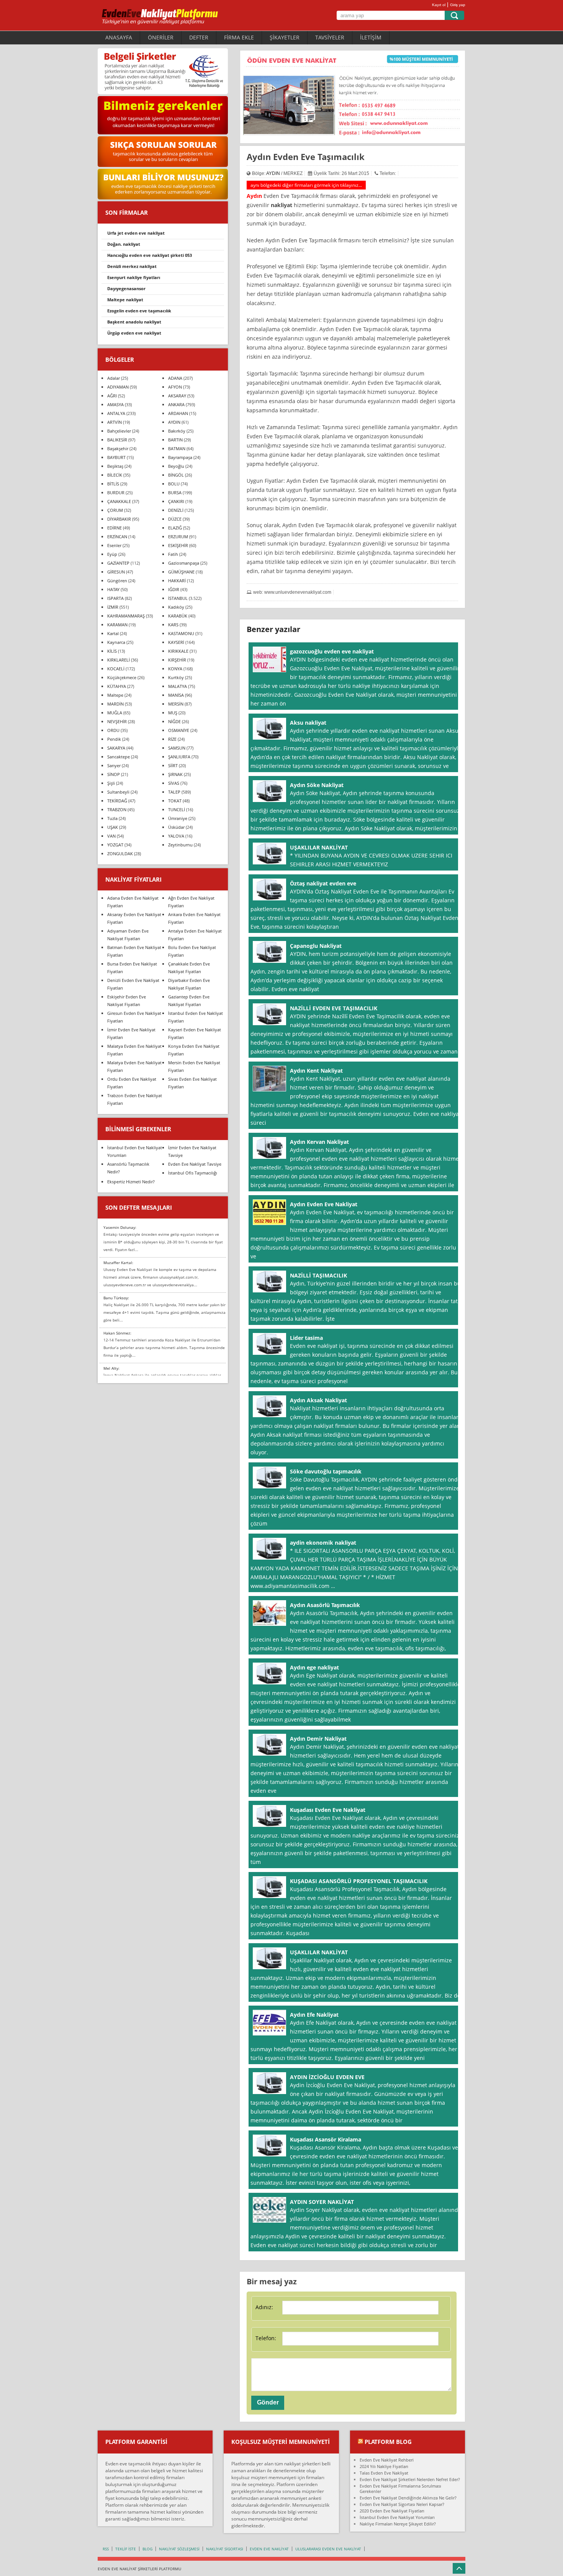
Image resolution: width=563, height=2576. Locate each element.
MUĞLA (115, 713)
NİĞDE (174, 721)
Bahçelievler (119, 431)
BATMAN (177, 448)
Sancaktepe (119, 757)
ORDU (113, 730)
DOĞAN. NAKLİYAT (124, 244)
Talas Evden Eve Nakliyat (384, 2473)
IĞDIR (174, 589)
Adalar (114, 378)
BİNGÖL (176, 475)
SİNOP (114, 774)
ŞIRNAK (175, 774)
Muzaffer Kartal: (118, 1263)
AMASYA (115, 404)
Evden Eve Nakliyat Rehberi (387, 2460)
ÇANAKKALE (119, 501)
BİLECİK (115, 475)
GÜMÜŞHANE (181, 572)
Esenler (114, 545)
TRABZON (117, 809)
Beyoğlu (176, 466)
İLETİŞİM (371, 37)
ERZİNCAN (117, 537)
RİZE (172, 739)
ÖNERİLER (161, 37)
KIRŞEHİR (177, 660)
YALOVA (176, 836)
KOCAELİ (116, 669)
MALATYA (178, 686)
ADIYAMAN (118, 387)
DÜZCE (175, 519)
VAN (111, 836)
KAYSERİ (176, 642)
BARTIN (175, 440)
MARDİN (115, 704)
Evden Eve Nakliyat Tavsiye (195, 1164)
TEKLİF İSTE (126, 2549)
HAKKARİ (177, 581)
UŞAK (113, 827)
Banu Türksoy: (116, 1298)
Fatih (173, 554)
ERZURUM (178, 537)
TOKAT (175, 801)
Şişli (111, 783)
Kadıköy (176, 607)
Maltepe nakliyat (125, 300)
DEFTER (199, 37)
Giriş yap (458, 5)
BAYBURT (116, 457)
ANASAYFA (119, 37)
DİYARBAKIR (119, 519)
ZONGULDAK (120, 853)
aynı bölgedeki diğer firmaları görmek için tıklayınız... (306, 185)
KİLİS (112, 651)
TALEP (174, 792)
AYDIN (273, 173)
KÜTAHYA (117, 686)
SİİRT (173, 765)
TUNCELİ (177, 809)
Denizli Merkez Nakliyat (132, 266)
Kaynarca (116, 642)
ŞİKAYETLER (285, 37)
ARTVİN (115, 422)
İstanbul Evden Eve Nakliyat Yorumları (397, 2517)
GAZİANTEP (118, 563)
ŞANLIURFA (179, 757)
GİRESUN (116, 572)
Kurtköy (176, 677)
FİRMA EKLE (239, 37)
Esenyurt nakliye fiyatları (134, 277)
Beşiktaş (115, 466)
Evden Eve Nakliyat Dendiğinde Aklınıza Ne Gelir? (408, 2498)
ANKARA (176, 404)
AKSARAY (177, 396)
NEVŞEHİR (117, 721)
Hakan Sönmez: (117, 1333)
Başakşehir (118, 448)
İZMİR (113, 607)
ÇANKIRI (176, 501)
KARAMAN (117, 625)
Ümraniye (178, 818)
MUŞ (173, 713)
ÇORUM (115, 510)
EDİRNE (115, 528)
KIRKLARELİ (119, 660)
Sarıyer (114, 765)
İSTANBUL (178, 598)
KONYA (175, 669)
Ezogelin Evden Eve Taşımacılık (139, 311)
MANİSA (176, 695)
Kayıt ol (439, 5)
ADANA (175, 378)
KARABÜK (178, 616)
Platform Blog (388, 2442)
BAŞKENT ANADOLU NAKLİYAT (134, 322)
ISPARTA (115, 598)
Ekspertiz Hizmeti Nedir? (131, 1182)
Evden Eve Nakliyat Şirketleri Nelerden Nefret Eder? (410, 2479)
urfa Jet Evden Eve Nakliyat (136, 233)
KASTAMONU (181, 633)
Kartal (113, 633)
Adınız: (264, 2307)
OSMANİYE (179, 730)
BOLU (174, 484)
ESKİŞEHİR (178, 545)
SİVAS (174, 783)
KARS (173, 625)
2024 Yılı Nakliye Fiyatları (384, 2466)
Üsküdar (176, 827)
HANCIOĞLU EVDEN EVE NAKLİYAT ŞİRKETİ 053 (150, 255)
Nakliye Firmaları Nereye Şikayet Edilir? (398, 2524)
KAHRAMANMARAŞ (126, 616)
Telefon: (266, 2338)
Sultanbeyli (118, 792)
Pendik (114, 739)
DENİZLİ (176, 510)
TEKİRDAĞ (117, 801)
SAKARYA (116, 748)
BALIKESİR (117, 440)
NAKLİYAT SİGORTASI (225, 2549)
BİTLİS (113, 484)
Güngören (117, 581)
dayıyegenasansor (126, 288)
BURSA (175, 492)
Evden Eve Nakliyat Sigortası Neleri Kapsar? (402, 2504)
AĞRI (112, 396)
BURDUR (116, 492)
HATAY (113, 589)
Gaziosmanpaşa (184, 563)
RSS (106, 2549)
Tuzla (112, 818)
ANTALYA (116, 413)
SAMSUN (177, 748)
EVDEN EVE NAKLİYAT (269, 2549)
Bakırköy (177, 431)
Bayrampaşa (180, 457)
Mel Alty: (111, 1368)
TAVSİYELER (330, 37)
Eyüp (112, 554)
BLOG (147, 2549)
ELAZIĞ (175, 528)
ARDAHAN (178, 413)
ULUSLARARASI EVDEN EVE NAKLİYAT (328, 2549)
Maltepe (115, 695)
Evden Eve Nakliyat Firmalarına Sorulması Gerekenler (400, 2489)
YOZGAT (115, 845)
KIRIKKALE (178, 651)
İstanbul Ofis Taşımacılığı (193, 1173)
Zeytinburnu (180, 845)
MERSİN (176, 704)
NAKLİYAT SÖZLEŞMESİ (179, 2549)
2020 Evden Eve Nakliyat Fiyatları (392, 2511)
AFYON (175, 387)
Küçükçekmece (122, 677)
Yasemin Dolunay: (120, 1227)
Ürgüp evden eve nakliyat (134, 333)
